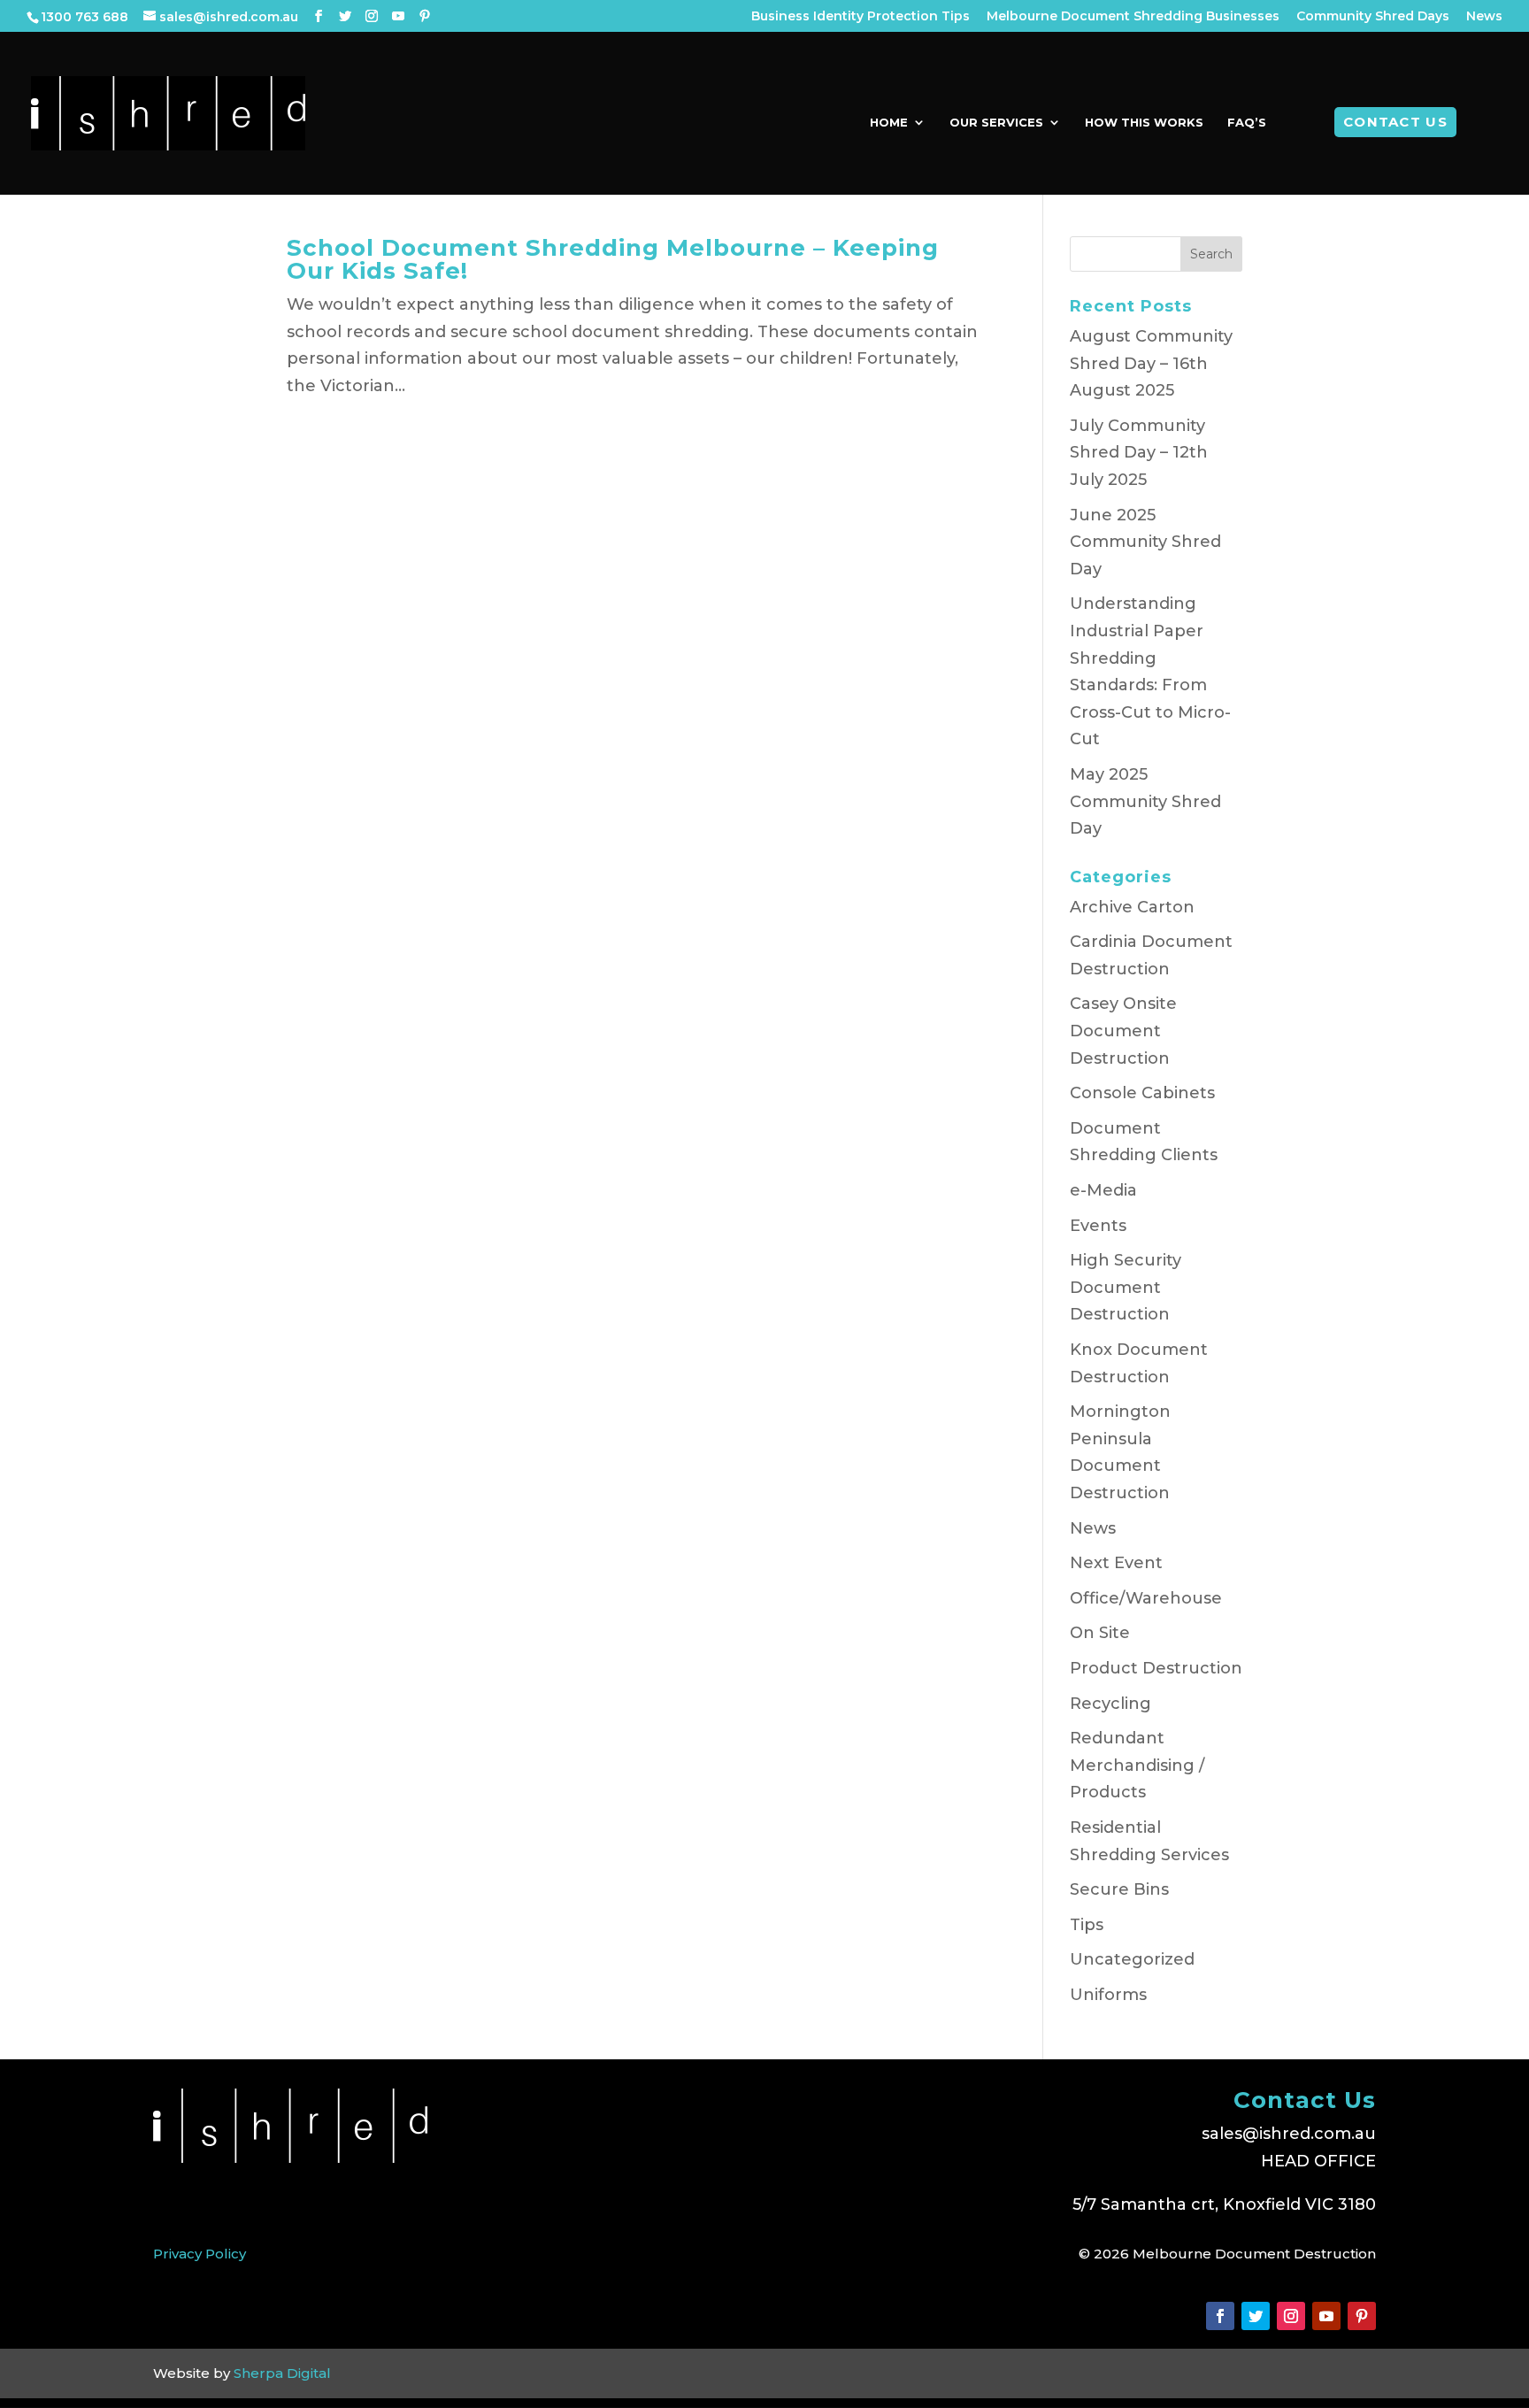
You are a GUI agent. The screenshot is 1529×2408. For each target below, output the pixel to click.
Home (889, 123)
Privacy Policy (200, 2254)
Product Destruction (1156, 1668)
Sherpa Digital (282, 2373)
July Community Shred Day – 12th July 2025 (1139, 453)
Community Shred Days (1373, 17)
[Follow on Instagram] (1291, 2316)
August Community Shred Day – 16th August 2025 (1151, 363)
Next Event (1116, 1563)
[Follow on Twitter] (1256, 2316)
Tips (1087, 1925)
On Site (1100, 1633)
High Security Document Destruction (1126, 1287)
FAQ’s (1247, 123)
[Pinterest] (425, 16)
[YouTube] (398, 16)
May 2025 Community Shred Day (1145, 801)
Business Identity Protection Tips (861, 17)
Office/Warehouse (1146, 1598)
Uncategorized (1132, 1959)
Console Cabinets (1142, 1093)
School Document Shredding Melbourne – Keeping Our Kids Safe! (613, 259)
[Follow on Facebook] (1220, 2316)
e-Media (1103, 1190)
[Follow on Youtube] (1326, 2316)
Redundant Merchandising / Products (1137, 1765)
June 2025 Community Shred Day (1145, 542)
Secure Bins (1119, 1889)
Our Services (996, 123)
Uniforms (1108, 1995)
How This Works (1144, 123)
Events (1098, 1226)
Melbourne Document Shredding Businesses (1133, 17)
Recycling (1110, 1704)
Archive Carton (1132, 907)
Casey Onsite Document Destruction (1123, 1031)
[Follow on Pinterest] (1362, 2316)
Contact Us (1395, 122)
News (1484, 17)
